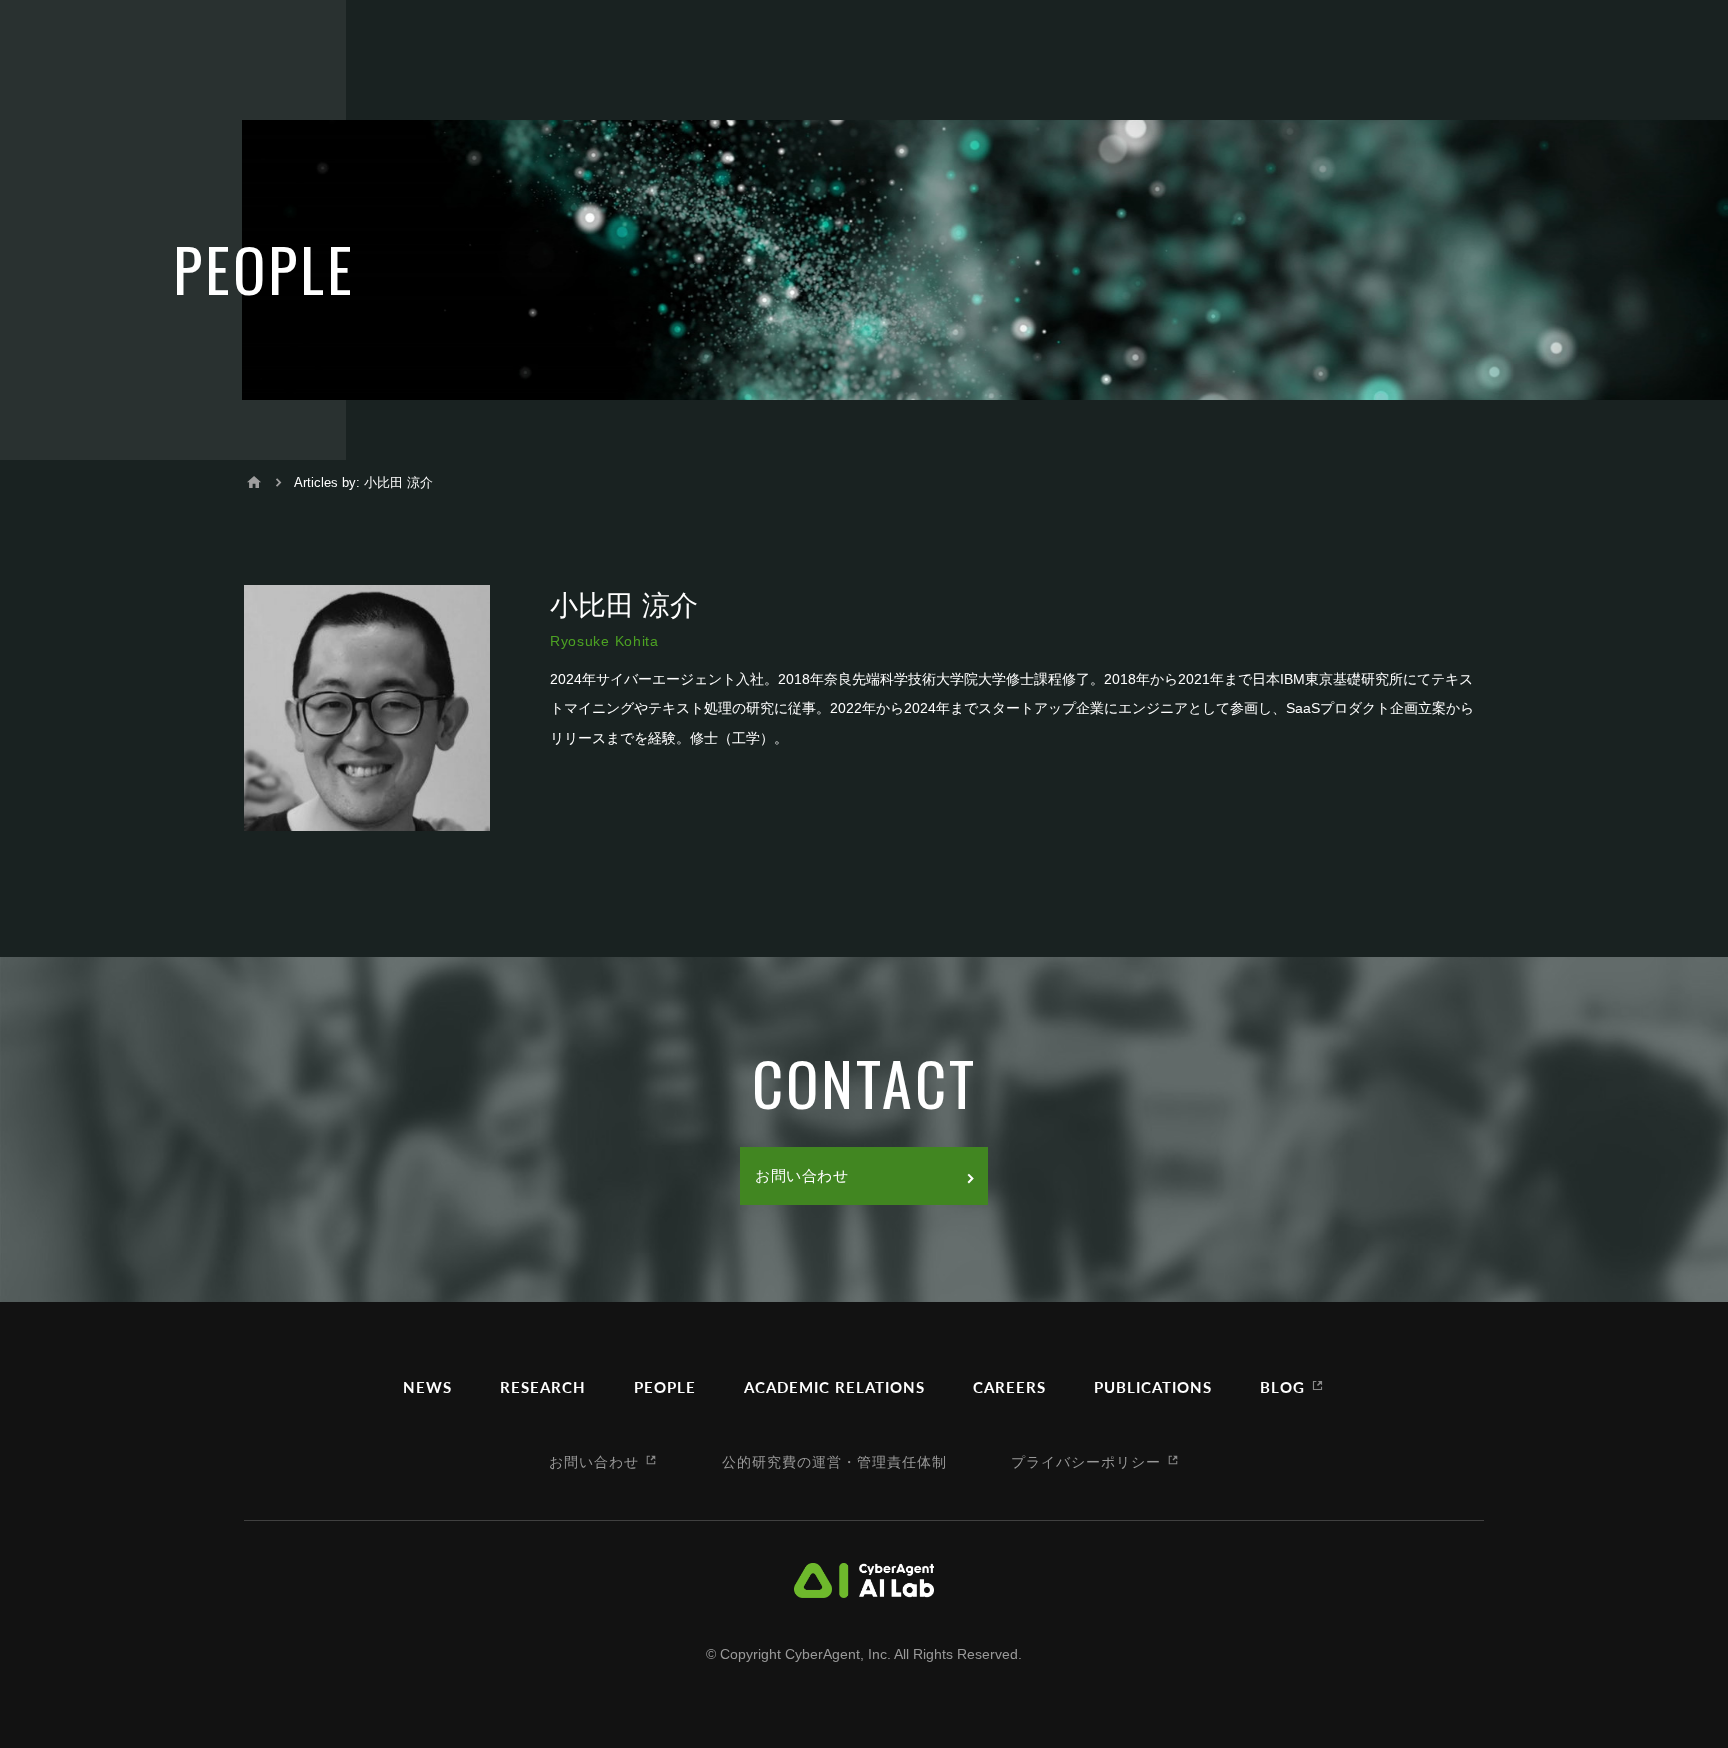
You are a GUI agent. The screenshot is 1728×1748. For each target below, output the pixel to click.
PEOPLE (665, 1386)
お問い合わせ (802, 1175)
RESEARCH (543, 1386)
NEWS (427, 1386)
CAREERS (1009, 1386)
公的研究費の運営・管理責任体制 (834, 1461)
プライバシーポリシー (1086, 1461)
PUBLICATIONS (1153, 1386)
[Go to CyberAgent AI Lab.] (254, 482)
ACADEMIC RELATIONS (834, 1386)
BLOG (1282, 1386)
